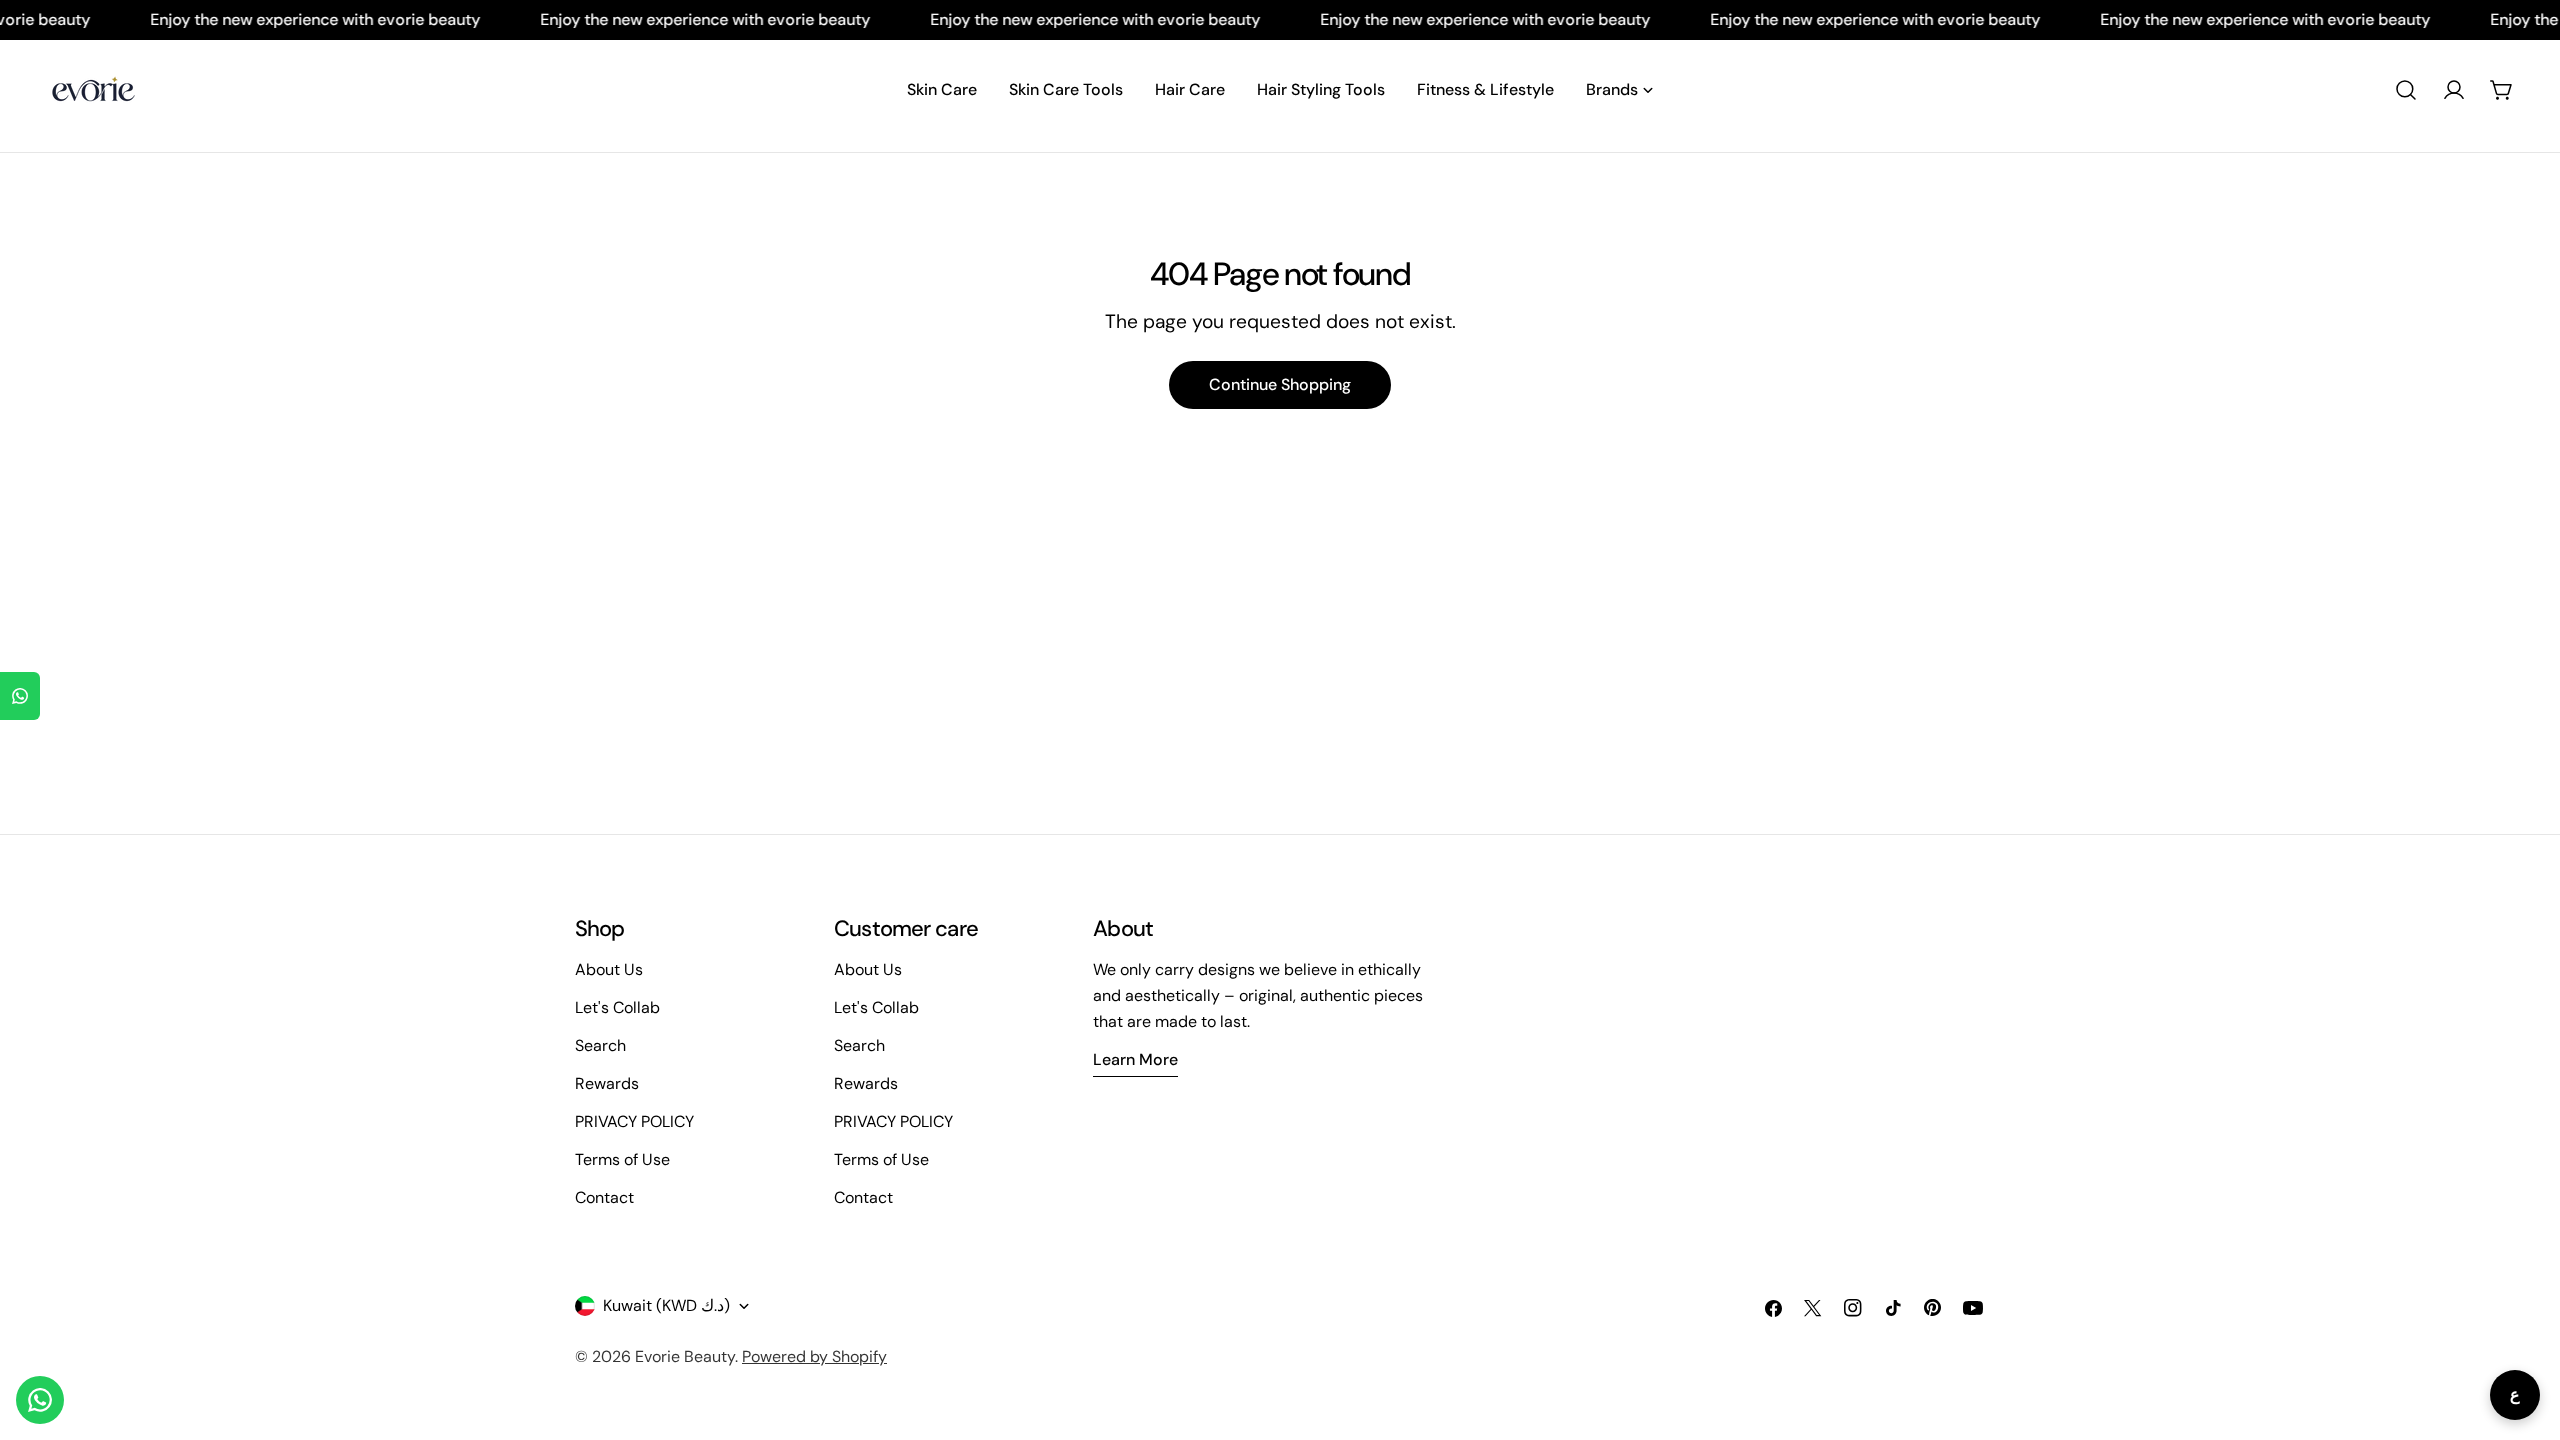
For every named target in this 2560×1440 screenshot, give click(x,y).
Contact (604, 1197)
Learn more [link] (1135, 1059)
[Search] (2406, 90)
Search (600, 1045)
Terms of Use (622, 1159)
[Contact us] (40, 1400)
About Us (609, 969)
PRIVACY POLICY (634, 1121)
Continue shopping (1280, 384)
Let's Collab (617, 1007)
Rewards (607, 1083)
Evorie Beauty (685, 1356)
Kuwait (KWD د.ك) (666, 1305)
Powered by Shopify (814, 1356)
